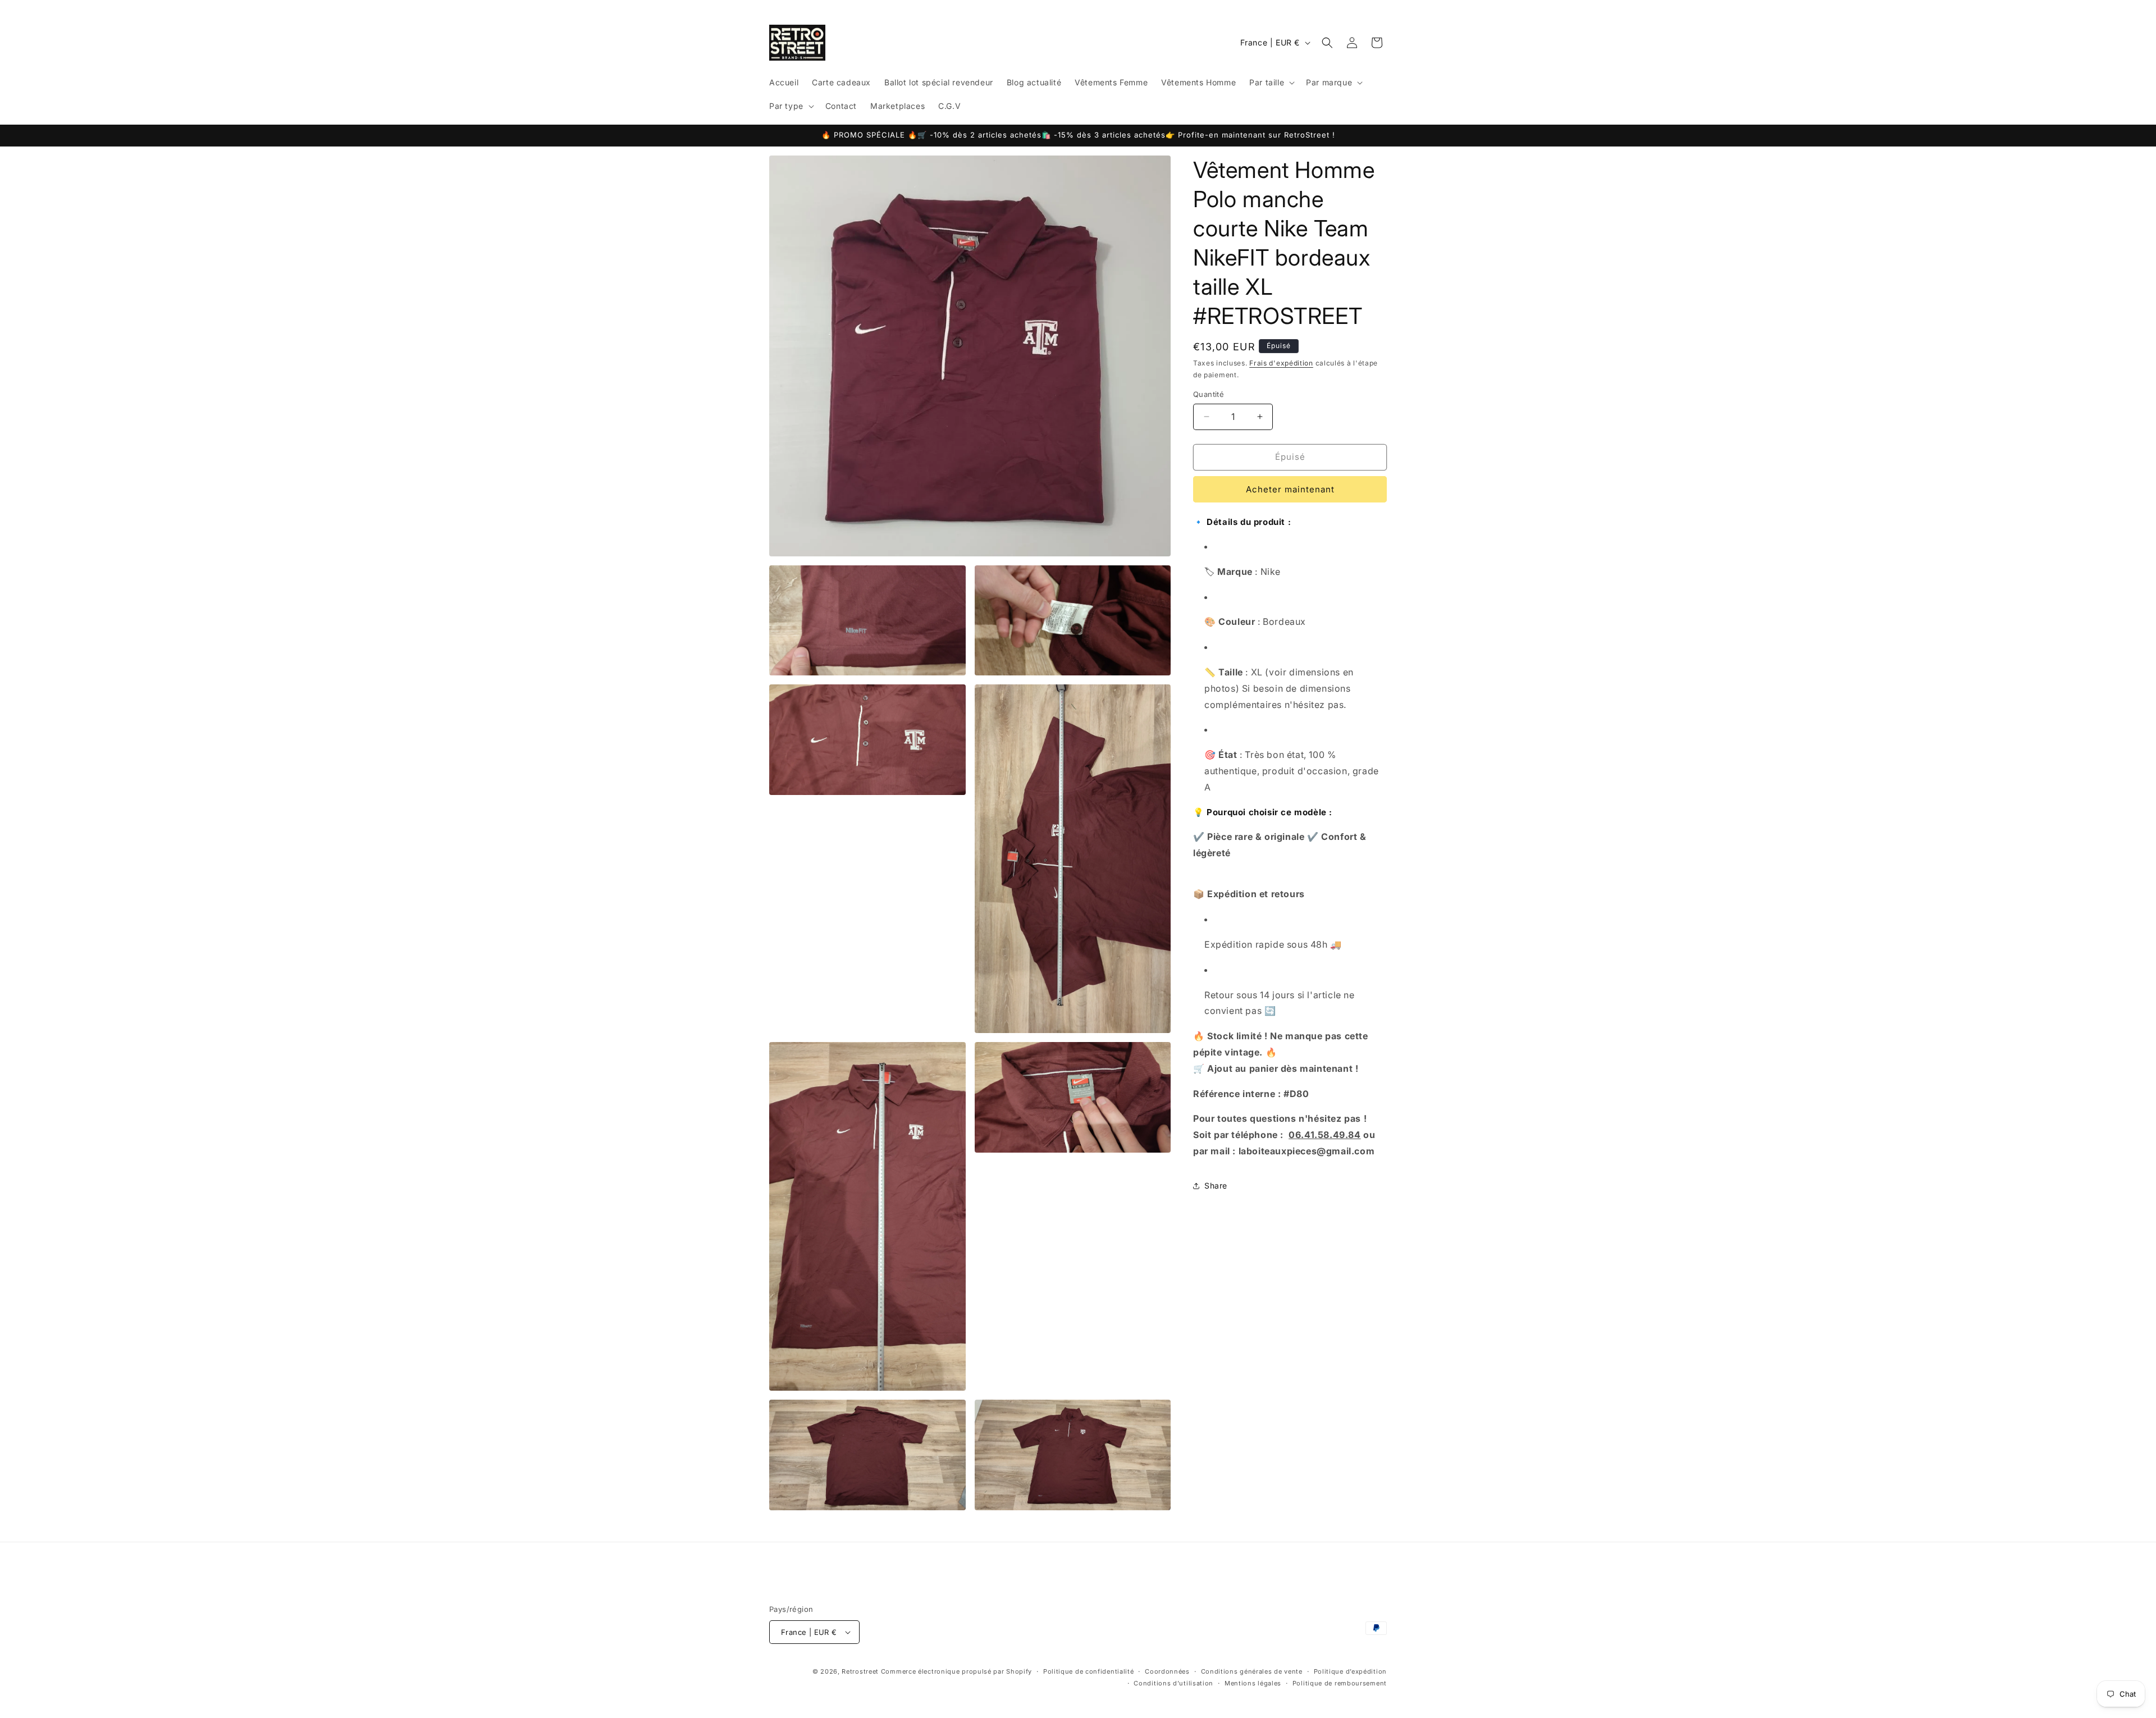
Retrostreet (860, 1671)
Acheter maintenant (1290, 489)
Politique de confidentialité (1089, 1671)
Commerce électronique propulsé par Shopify (956, 1671)
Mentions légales (1253, 1683)
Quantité (1209, 394)
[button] (1271, 83)
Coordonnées (1167, 1671)
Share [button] (1216, 1185)
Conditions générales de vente (1252, 1671)
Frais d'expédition (1281, 363)
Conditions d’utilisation (1173, 1683)
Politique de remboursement (1340, 1683)
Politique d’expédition (1350, 1671)
